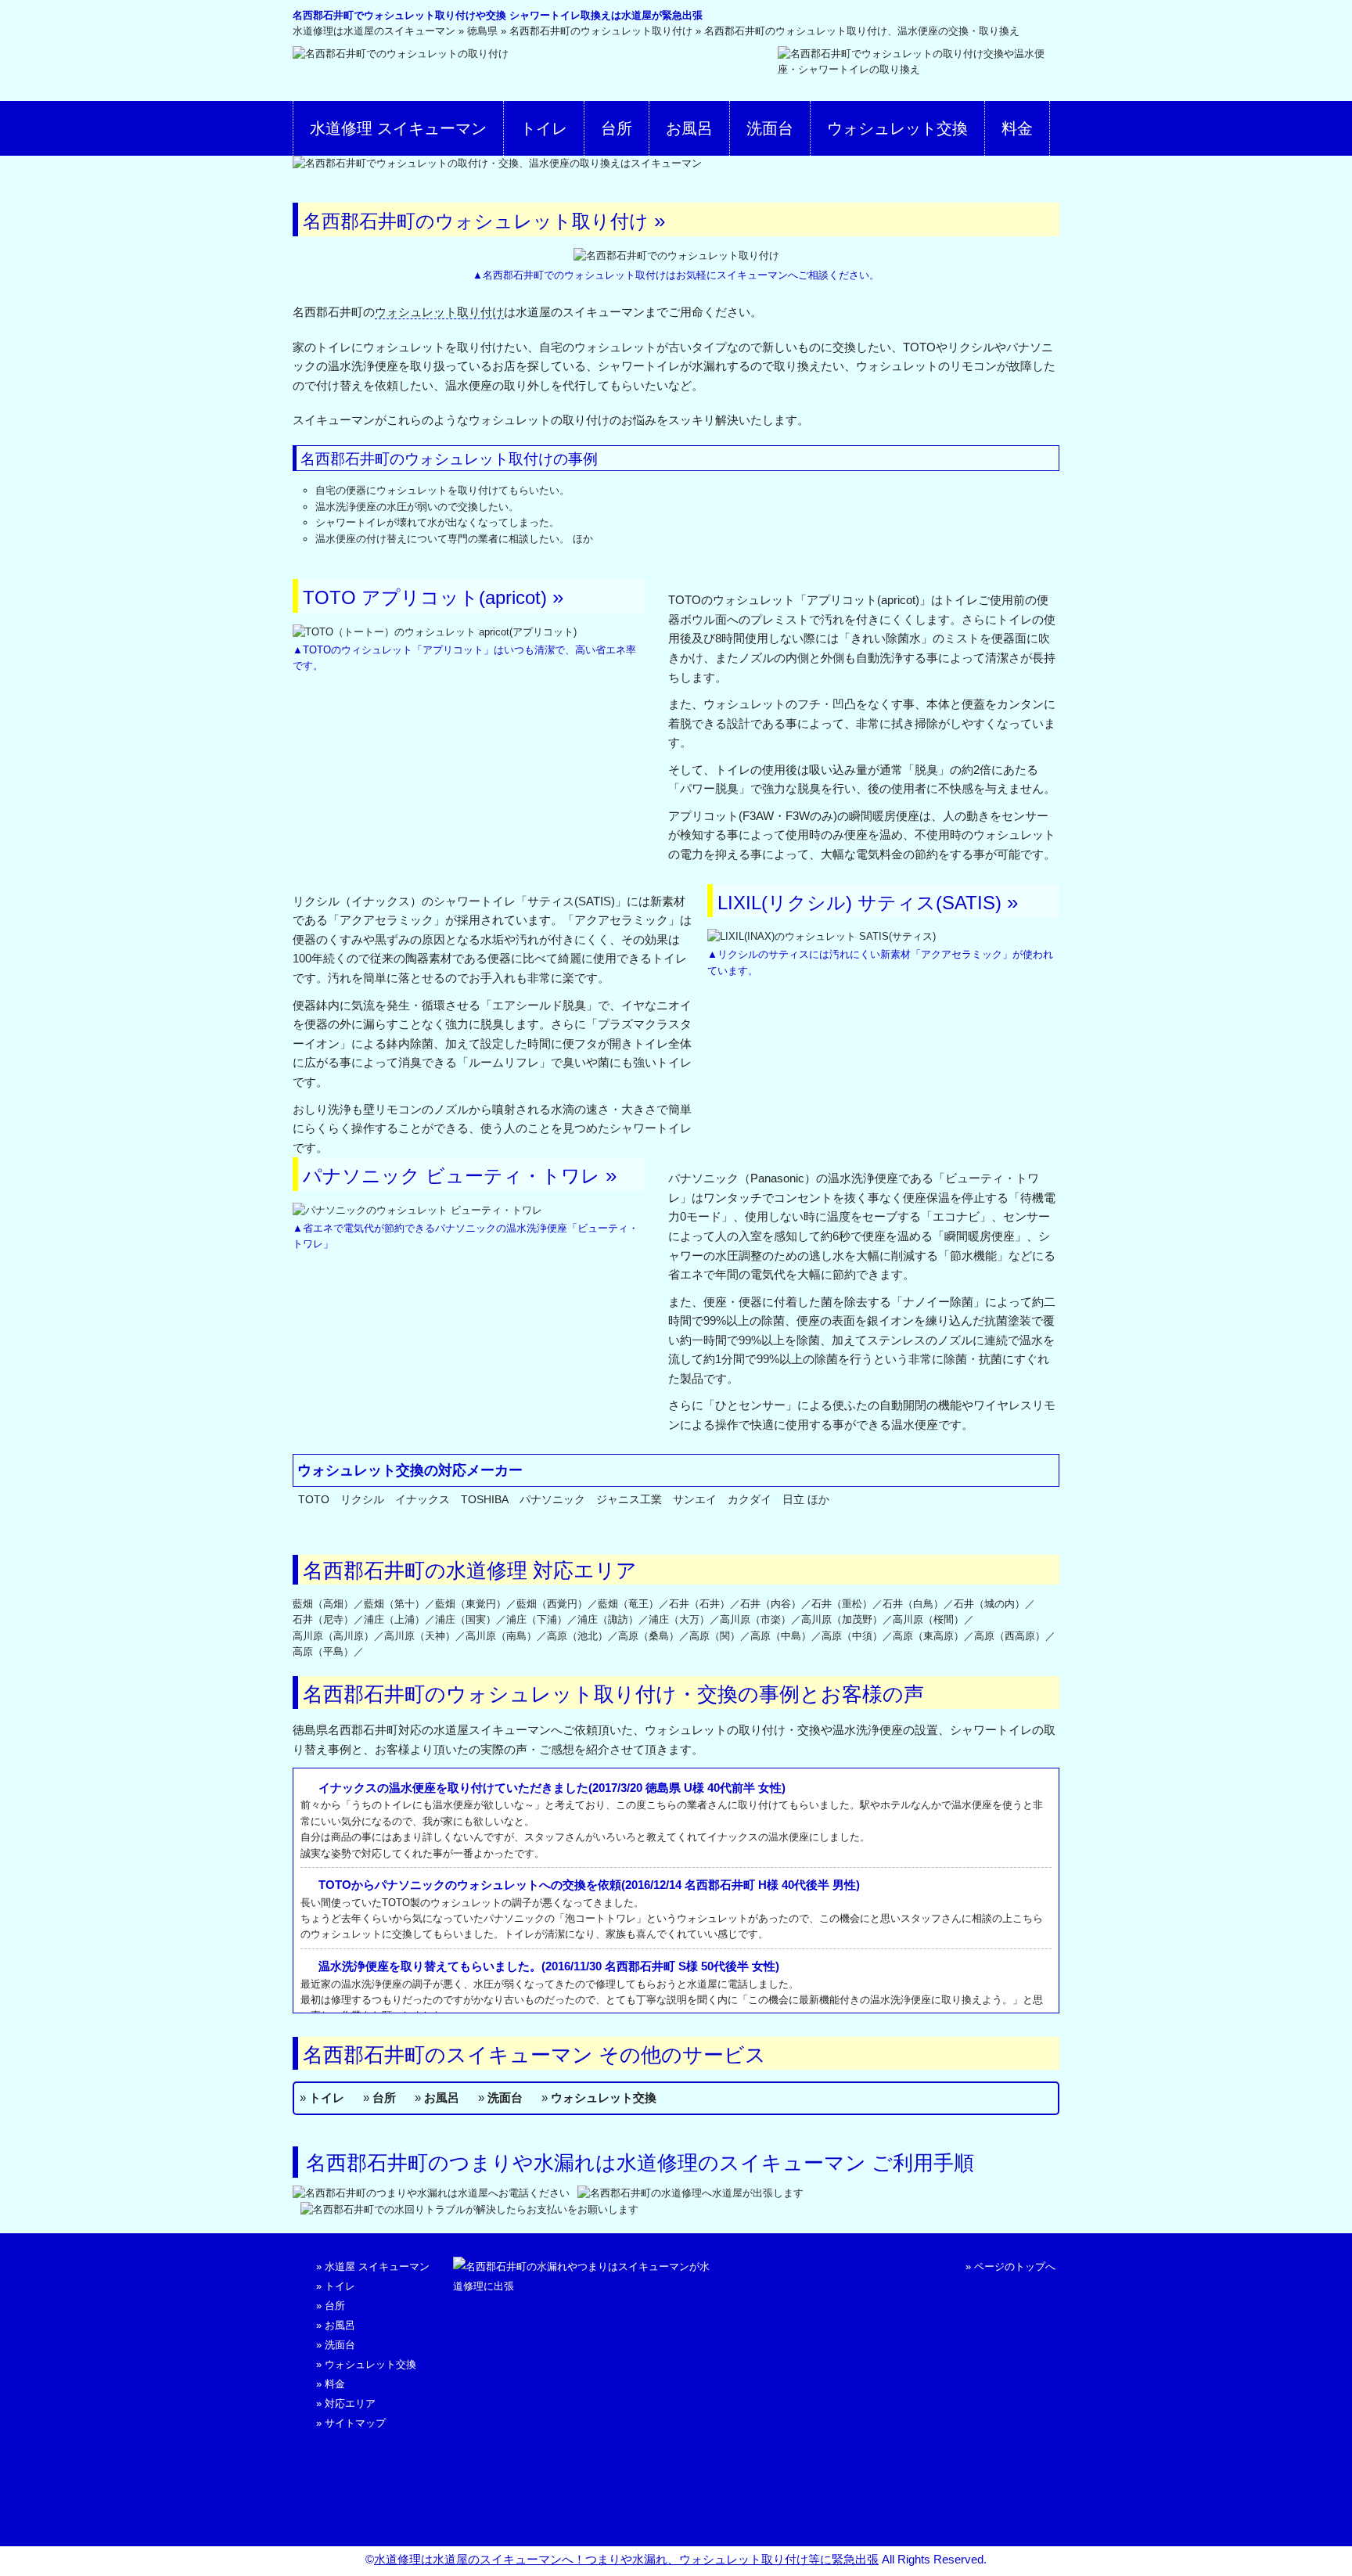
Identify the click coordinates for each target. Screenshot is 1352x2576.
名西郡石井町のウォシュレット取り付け (476, 221)
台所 (617, 128)
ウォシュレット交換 (897, 128)
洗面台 (770, 128)
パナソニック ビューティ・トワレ (451, 1176)
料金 (1017, 128)
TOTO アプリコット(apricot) (425, 597)
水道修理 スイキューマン (398, 128)
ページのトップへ (1015, 2267)
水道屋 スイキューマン (377, 2267)
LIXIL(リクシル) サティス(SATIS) (859, 903)
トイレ (544, 128)
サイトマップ (355, 2423)
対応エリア (350, 2403)
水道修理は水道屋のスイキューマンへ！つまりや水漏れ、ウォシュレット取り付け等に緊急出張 (626, 2559)
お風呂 (689, 128)
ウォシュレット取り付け (439, 312)
